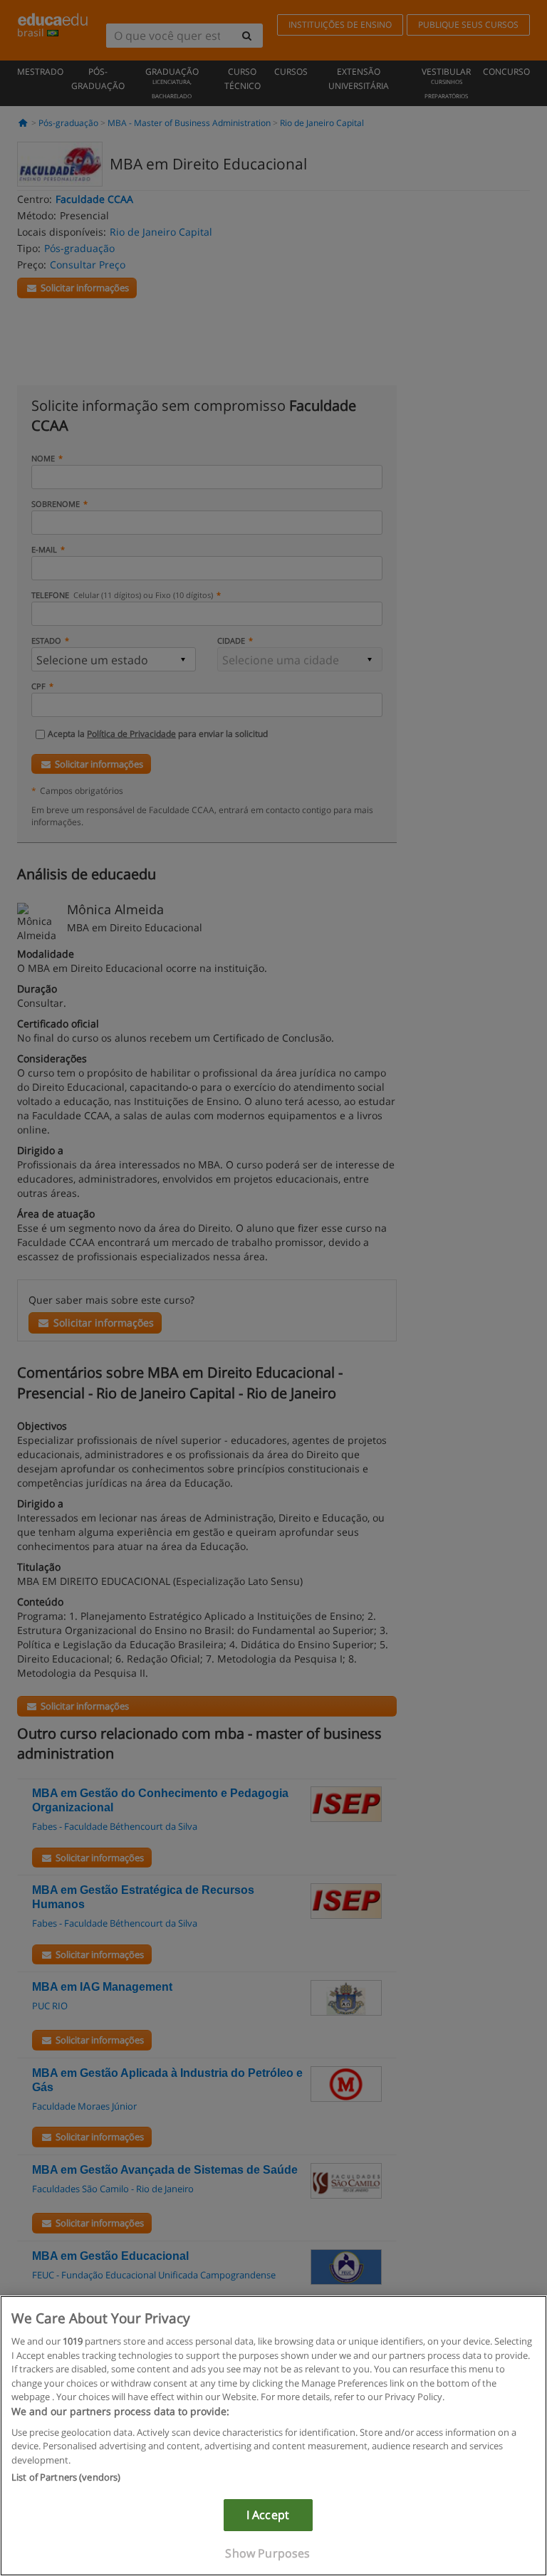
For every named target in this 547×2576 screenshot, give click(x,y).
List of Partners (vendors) (66, 2477)
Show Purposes (267, 2553)
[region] (273, 2436)
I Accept (268, 2515)
